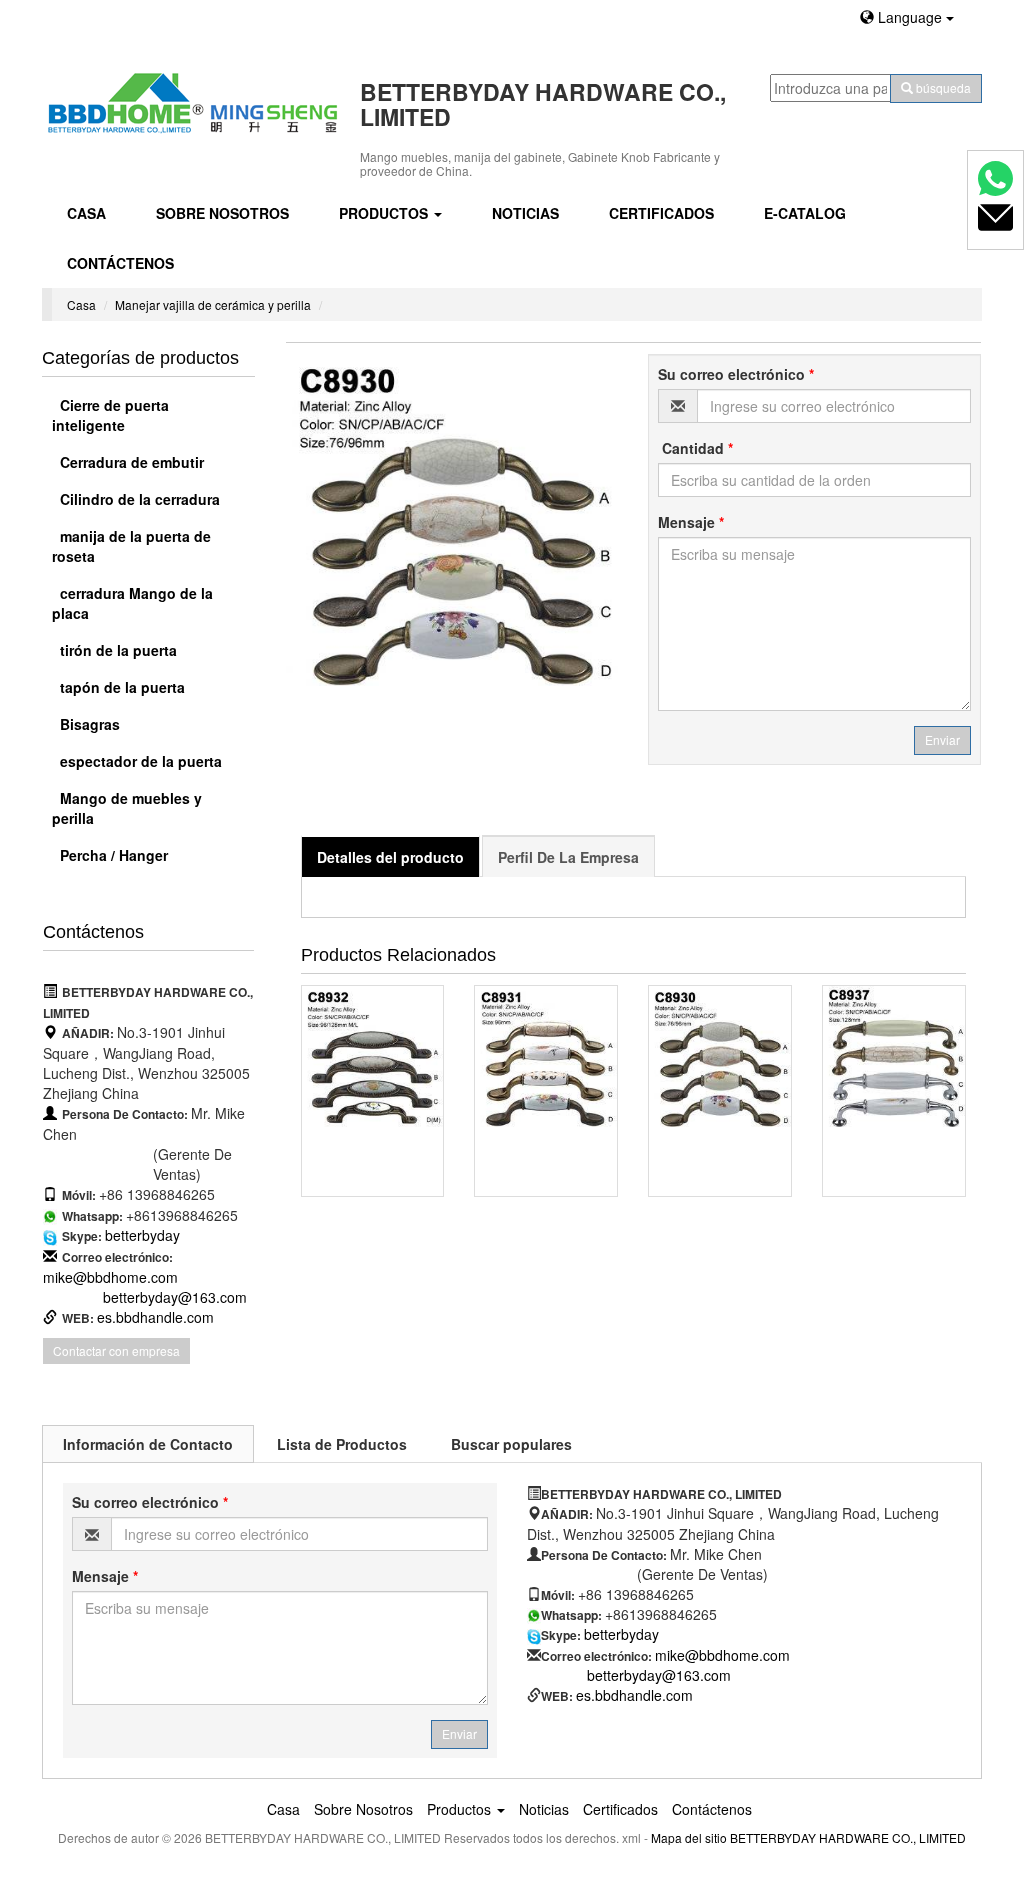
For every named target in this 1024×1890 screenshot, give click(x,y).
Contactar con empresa (116, 1350)
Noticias (525, 213)
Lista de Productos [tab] (342, 1444)
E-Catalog (805, 213)
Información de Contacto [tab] (148, 1444)
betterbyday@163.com (175, 1297)
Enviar (942, 739)
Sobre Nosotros (222, 213)
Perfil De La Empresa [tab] (568, 857)
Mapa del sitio (689, 1837)
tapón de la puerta (120, 687)
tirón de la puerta (116, 650)
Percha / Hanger (112, 855)
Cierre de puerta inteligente (110, 415)
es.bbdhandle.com (155, 1317)
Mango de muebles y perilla (127, 808)
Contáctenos (120, 263)
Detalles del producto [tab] (390, 857)
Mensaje (691, 522)
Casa (86, 213)
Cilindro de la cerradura (138, 499)
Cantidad (695, 448)
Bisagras (88, 724)
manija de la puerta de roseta (131, 546)
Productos (385, 213)
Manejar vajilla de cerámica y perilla (213, 304)
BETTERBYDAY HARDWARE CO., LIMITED (848, 1837)
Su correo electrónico (736, 374)
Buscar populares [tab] (511, 1444)
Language (910, 17)
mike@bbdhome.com (110, 1277)
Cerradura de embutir (130, 462)
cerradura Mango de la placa (132, 603)
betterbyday (142, 1235)
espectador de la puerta (139, 761)
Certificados (661, 213)
